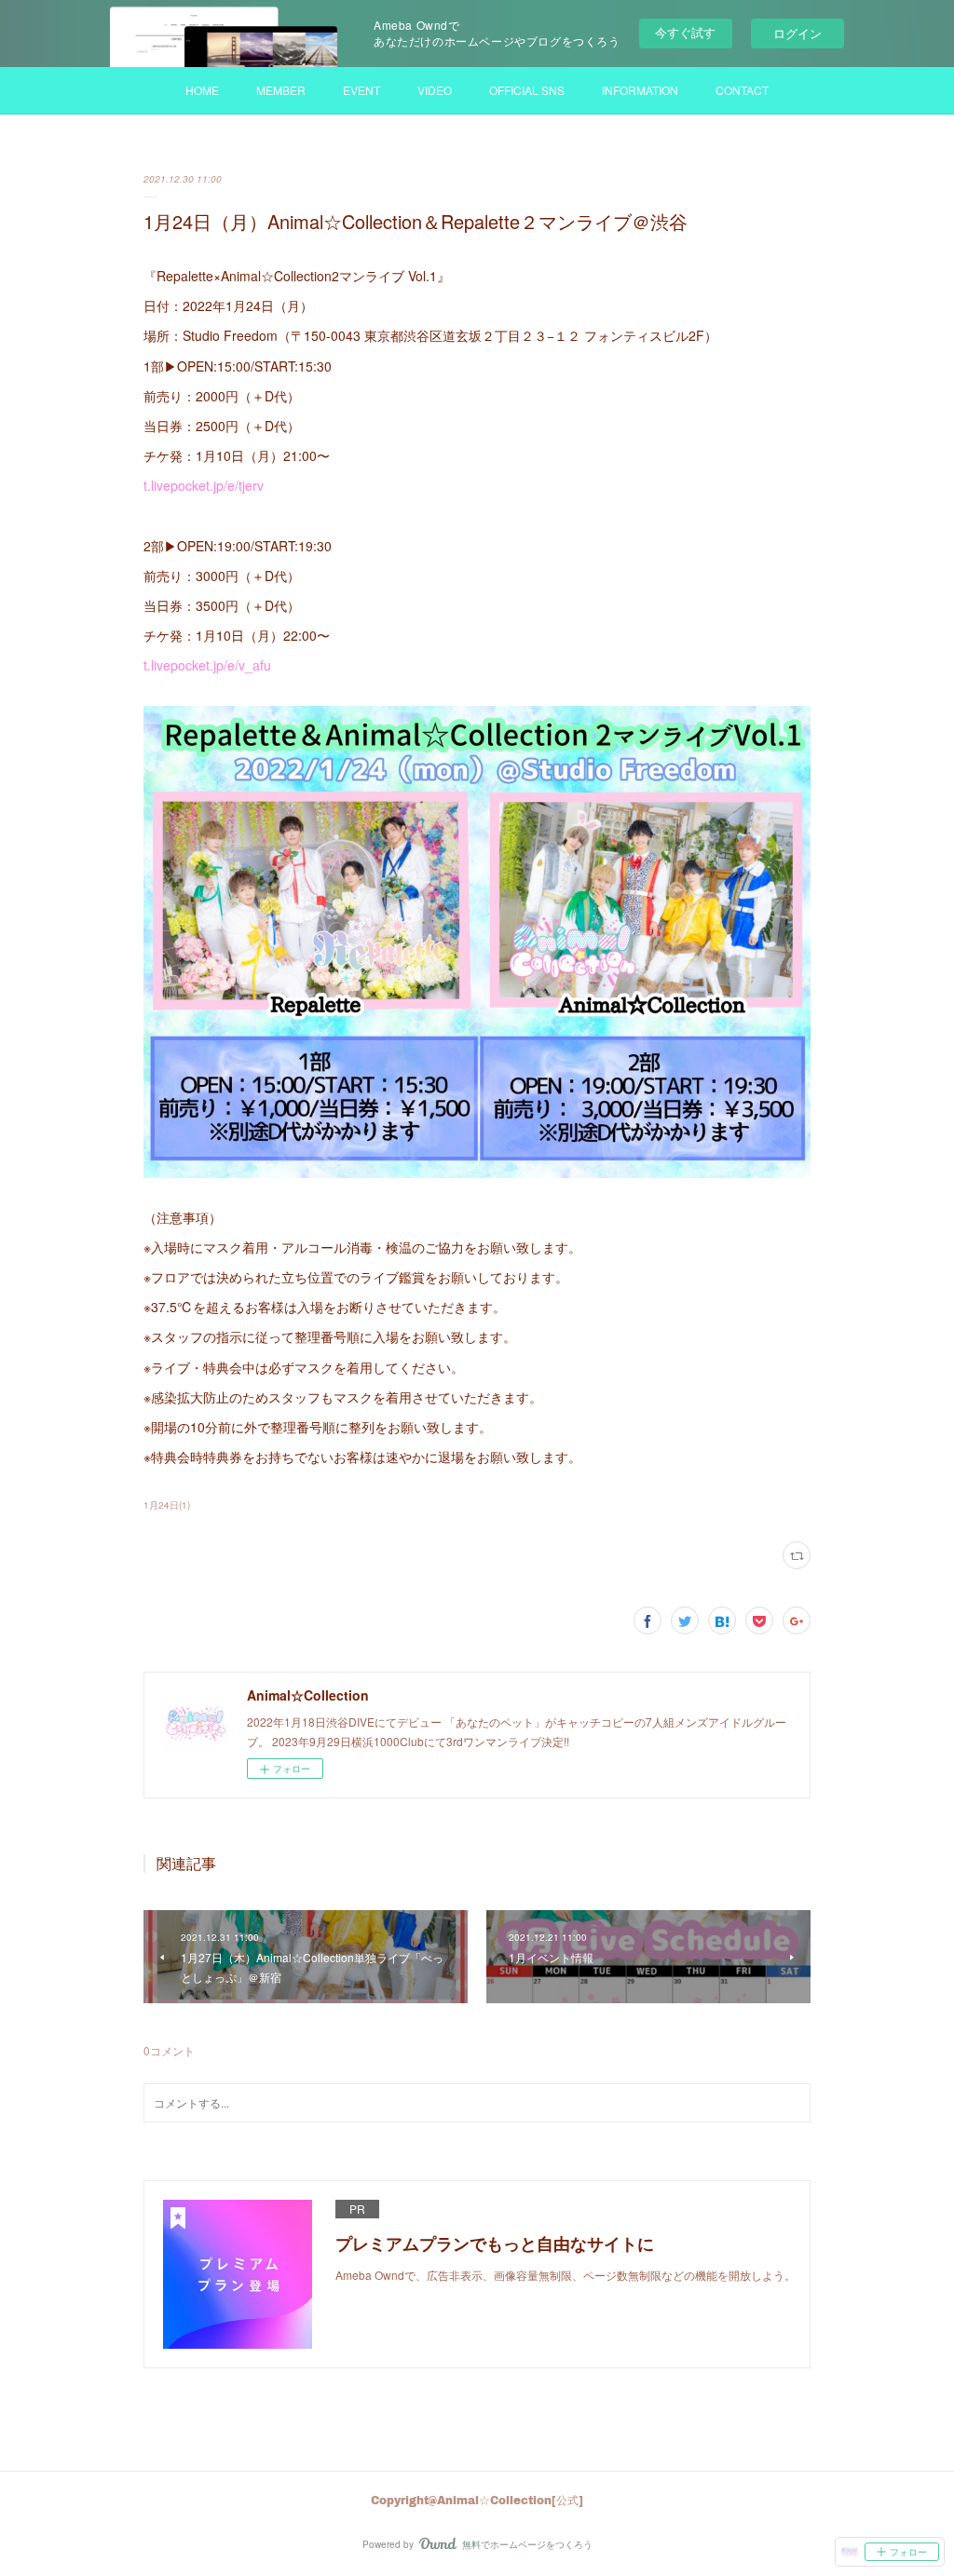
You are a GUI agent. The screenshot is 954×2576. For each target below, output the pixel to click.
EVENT (361, 90)
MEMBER (281, 90)
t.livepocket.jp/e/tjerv (204, 485)
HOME (202, 90)
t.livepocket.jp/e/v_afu (207, 665)
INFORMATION (640, 90)
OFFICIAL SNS (527, 90)
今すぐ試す (685, 32)
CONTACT (742, 90)
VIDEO (435, 90)
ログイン (797, 33)
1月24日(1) (167, 1505)
